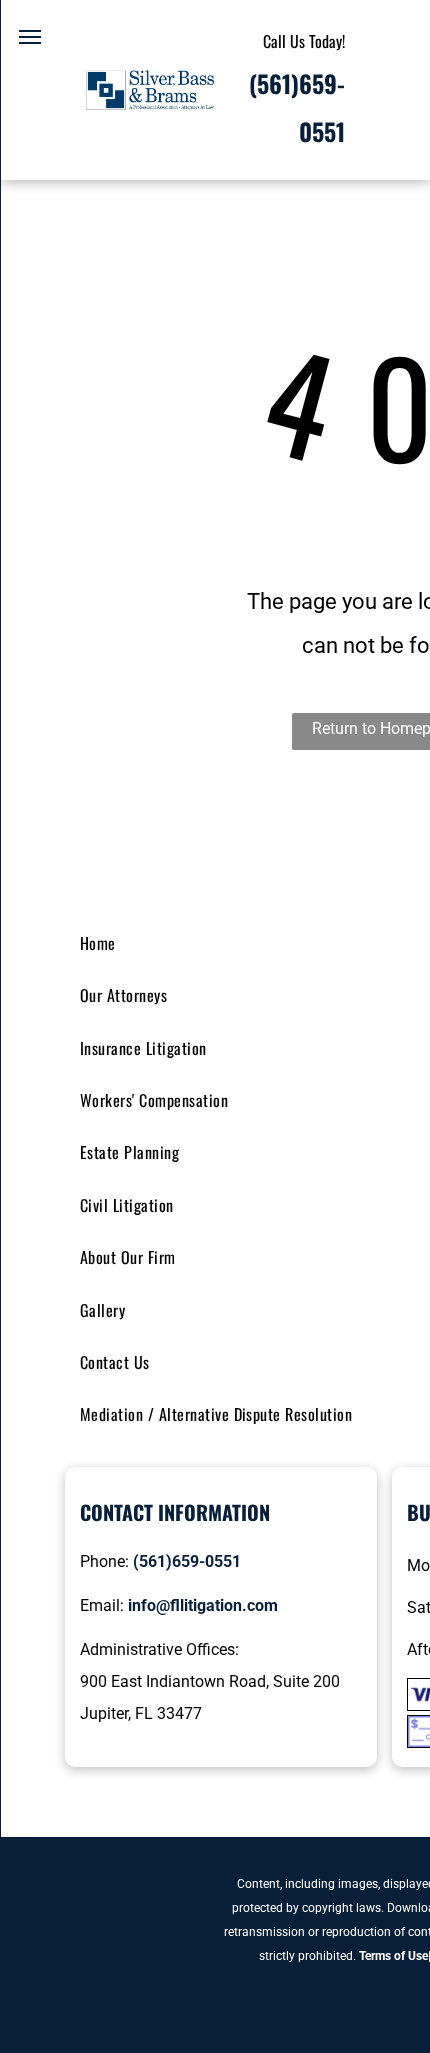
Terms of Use (393, 1956)
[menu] (30, 37)
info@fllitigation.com (203, 1605)
